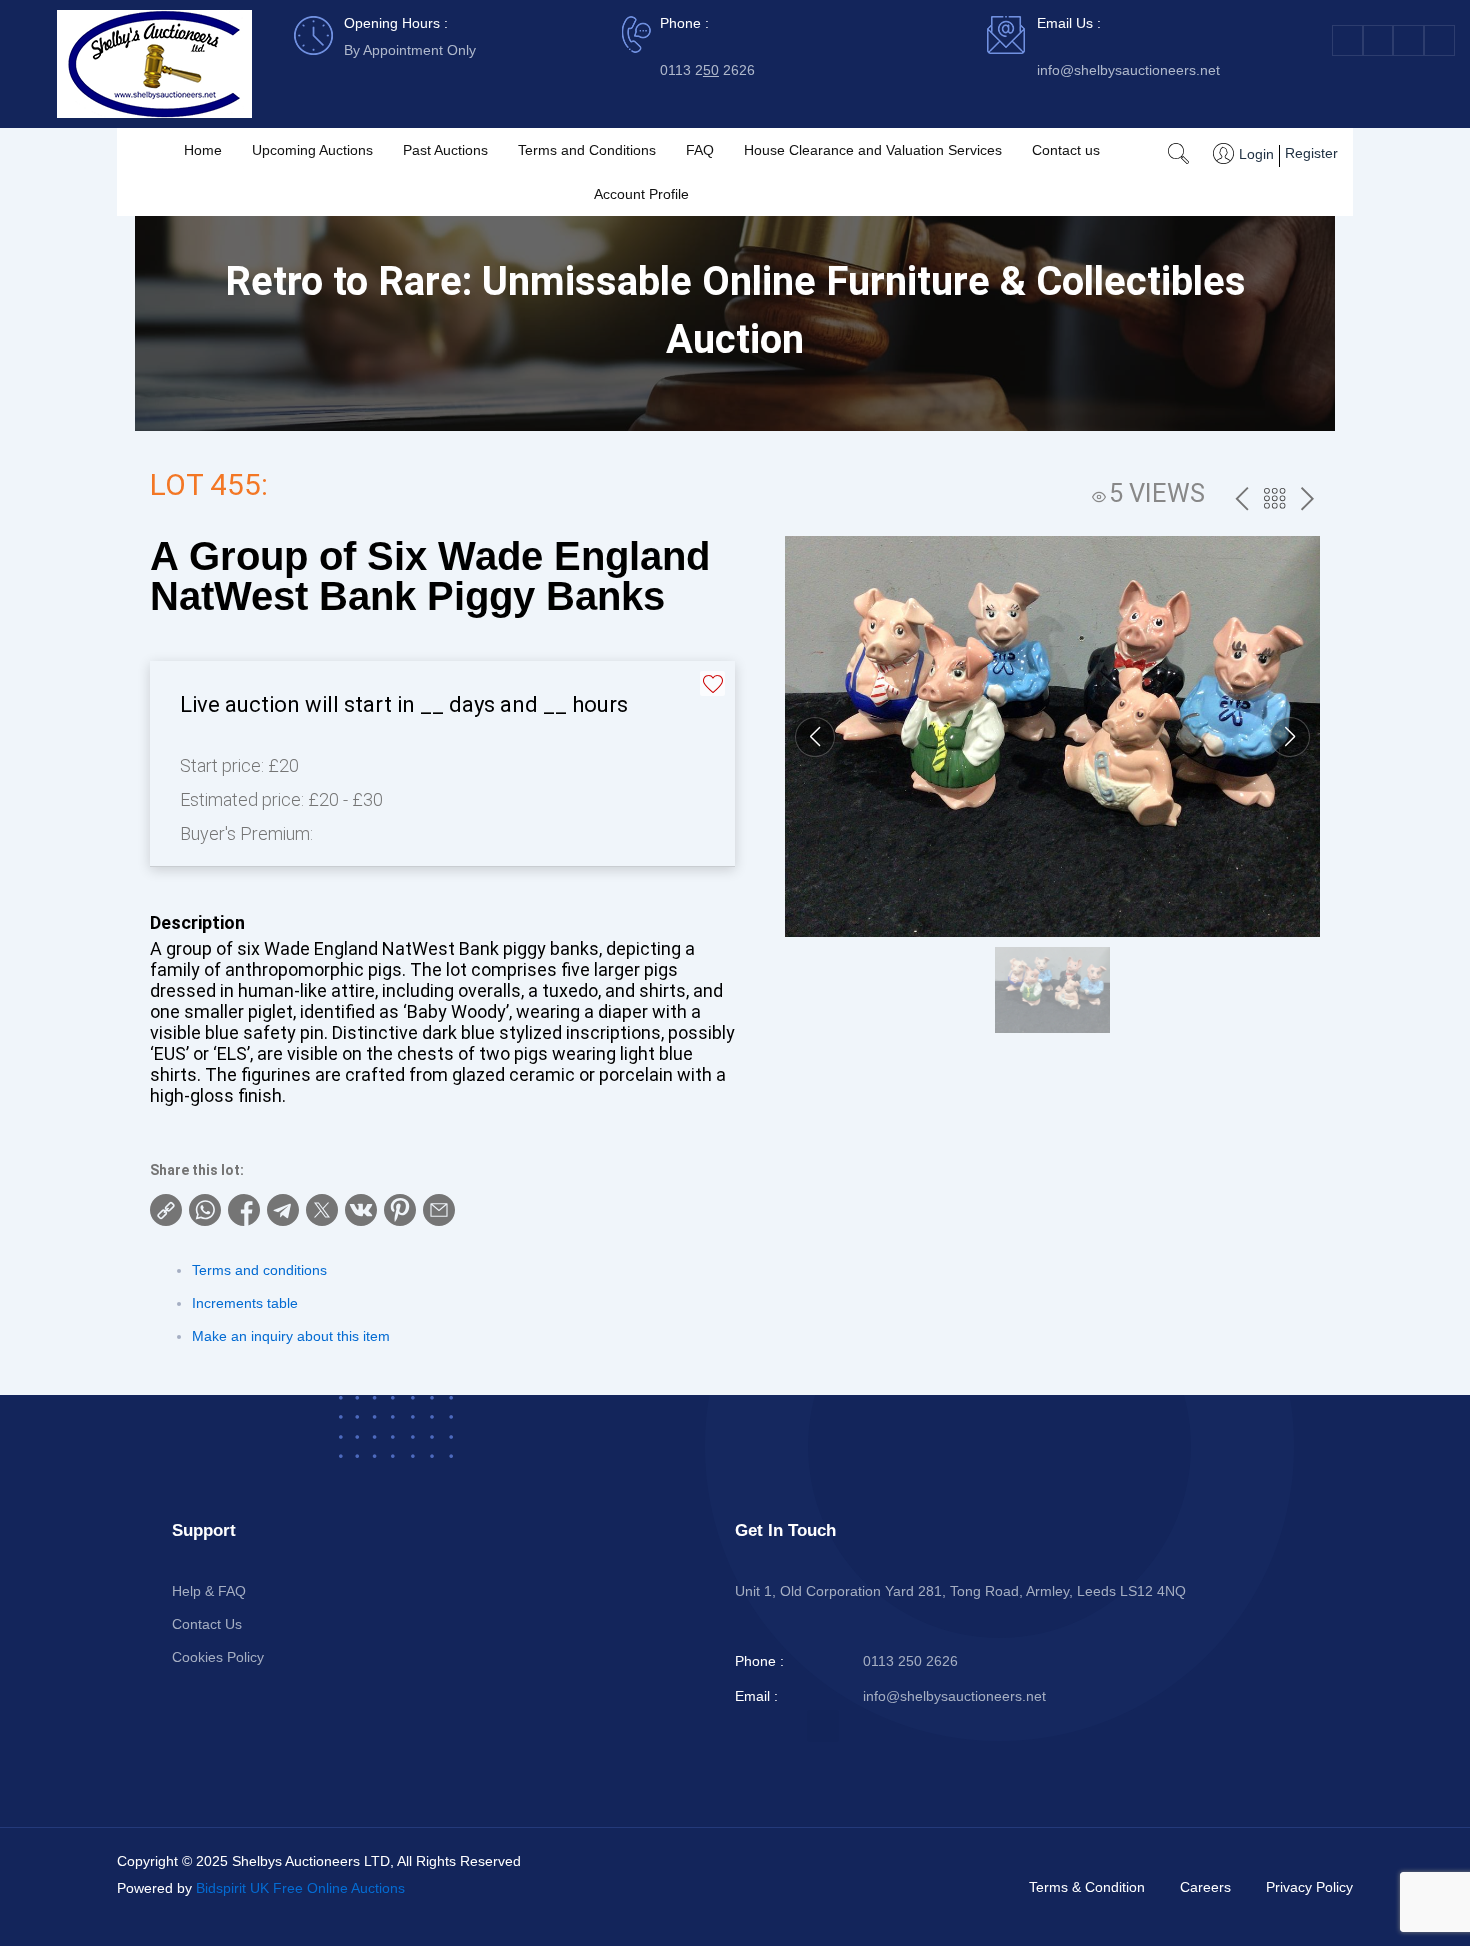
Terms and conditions (259, 1270)
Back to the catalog (1274, 501)
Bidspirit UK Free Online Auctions (300, 1888)
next (1307, 500)
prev (1241, 500)
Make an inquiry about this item (291, 1336)
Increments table (245, 1303)
